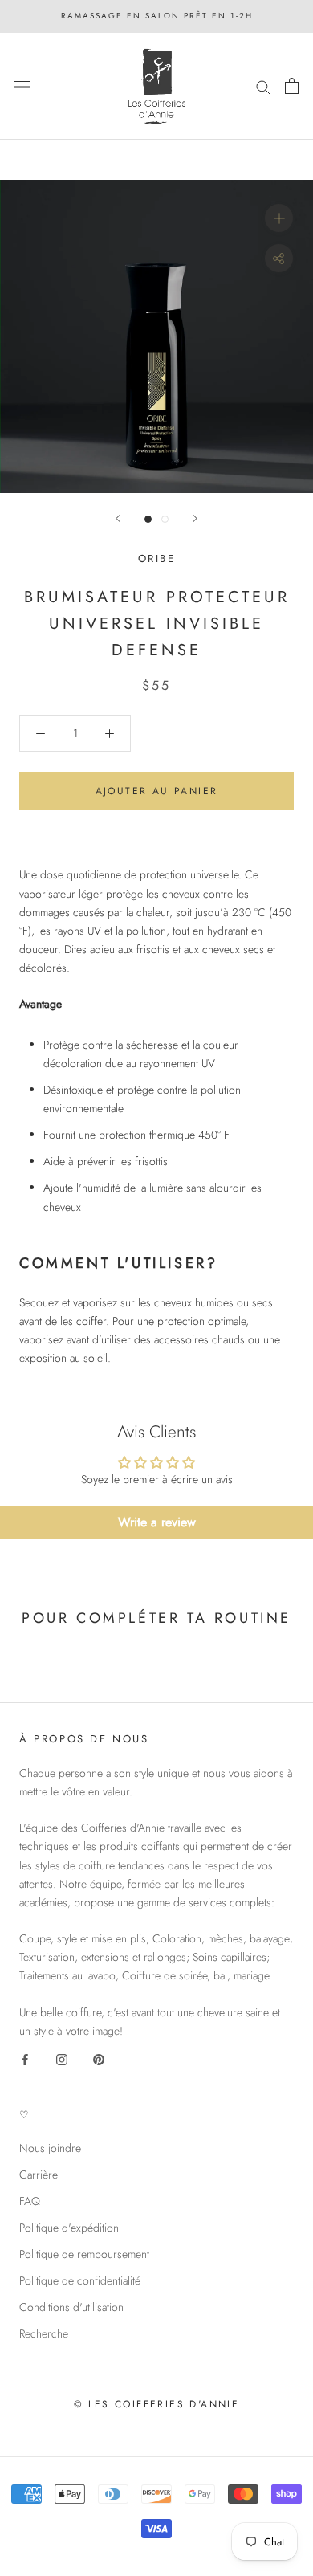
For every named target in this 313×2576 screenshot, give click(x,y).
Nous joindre (50, 2148)
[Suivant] (195, 518)
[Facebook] (25, 2058)
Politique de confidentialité (80, 2280)
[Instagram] (62, 2058)
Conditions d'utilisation (71, 2307)
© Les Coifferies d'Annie (157, 2404)
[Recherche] (263, 86)
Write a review (157, 1522)
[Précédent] (118, 518)
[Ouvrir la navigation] (22, 86)
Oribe (157, 558)
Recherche (44, 2333)
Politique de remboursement (84, 2254)
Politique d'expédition (69, 2228)
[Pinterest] (99, 2058)
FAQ (30, 2201)
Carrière (39, 2175)
